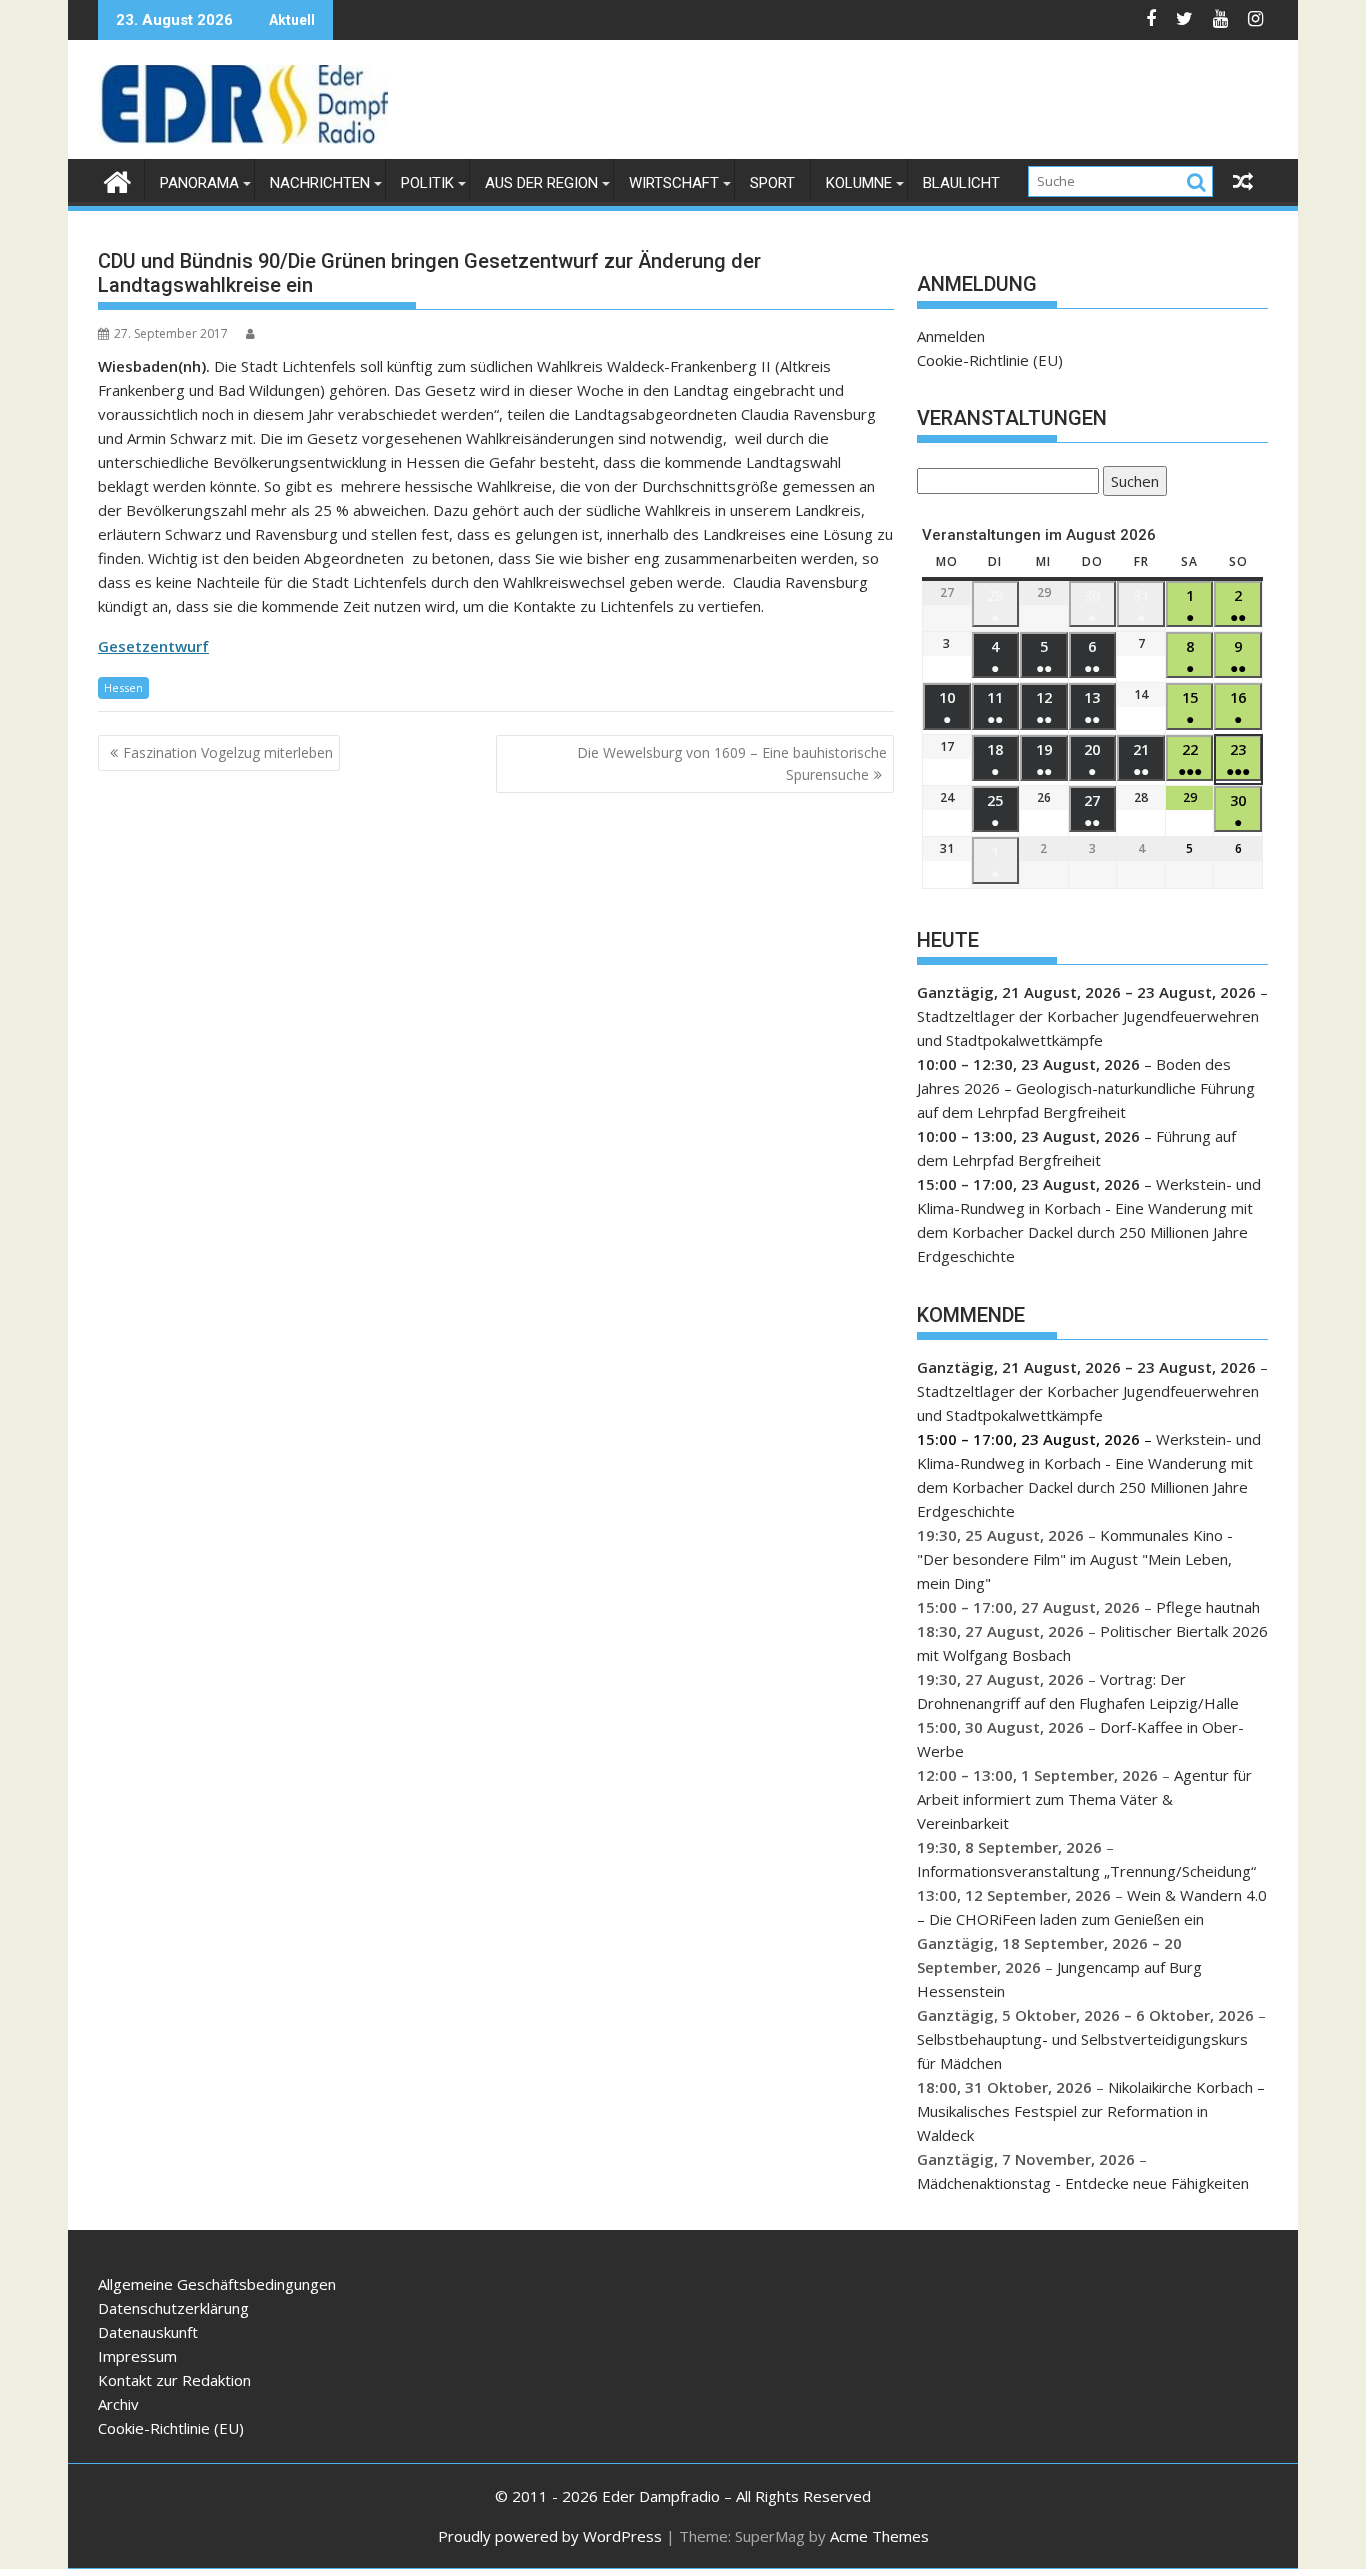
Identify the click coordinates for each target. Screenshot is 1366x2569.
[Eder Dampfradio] (117, 179)
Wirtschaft (674, 183)
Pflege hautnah (1208, 1607)
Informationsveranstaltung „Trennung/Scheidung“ (1086, 1871)
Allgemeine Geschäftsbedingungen (217, 2284)
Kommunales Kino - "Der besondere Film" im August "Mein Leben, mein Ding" (1075, 1559)
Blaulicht (961, 183)
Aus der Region (541, 183)
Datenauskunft (148, 2332)
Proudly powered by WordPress (550, 2536)
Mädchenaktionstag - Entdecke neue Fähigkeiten (1083, 2183)
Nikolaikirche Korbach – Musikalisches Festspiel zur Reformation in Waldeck (1091, 2111)
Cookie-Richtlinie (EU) (990, 360)
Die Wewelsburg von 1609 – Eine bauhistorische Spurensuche (732, 763)
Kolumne (859, 183)
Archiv (118, 2404)
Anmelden (951, 336)
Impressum (137, 2356)
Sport (772, 183)
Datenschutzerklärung (173, 2308)
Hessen (123, 687)
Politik (427, 183)
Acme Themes (879, 2536)
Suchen (1131, 483)
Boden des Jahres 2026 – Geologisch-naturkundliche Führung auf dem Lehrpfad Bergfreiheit (1086, 1088)
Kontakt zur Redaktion (174, 2380)
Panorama (199, 183)
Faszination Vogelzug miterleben (228, 752)
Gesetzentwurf (153, 646)
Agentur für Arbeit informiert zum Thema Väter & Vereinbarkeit (1084, 1799)
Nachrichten (320, 183)
